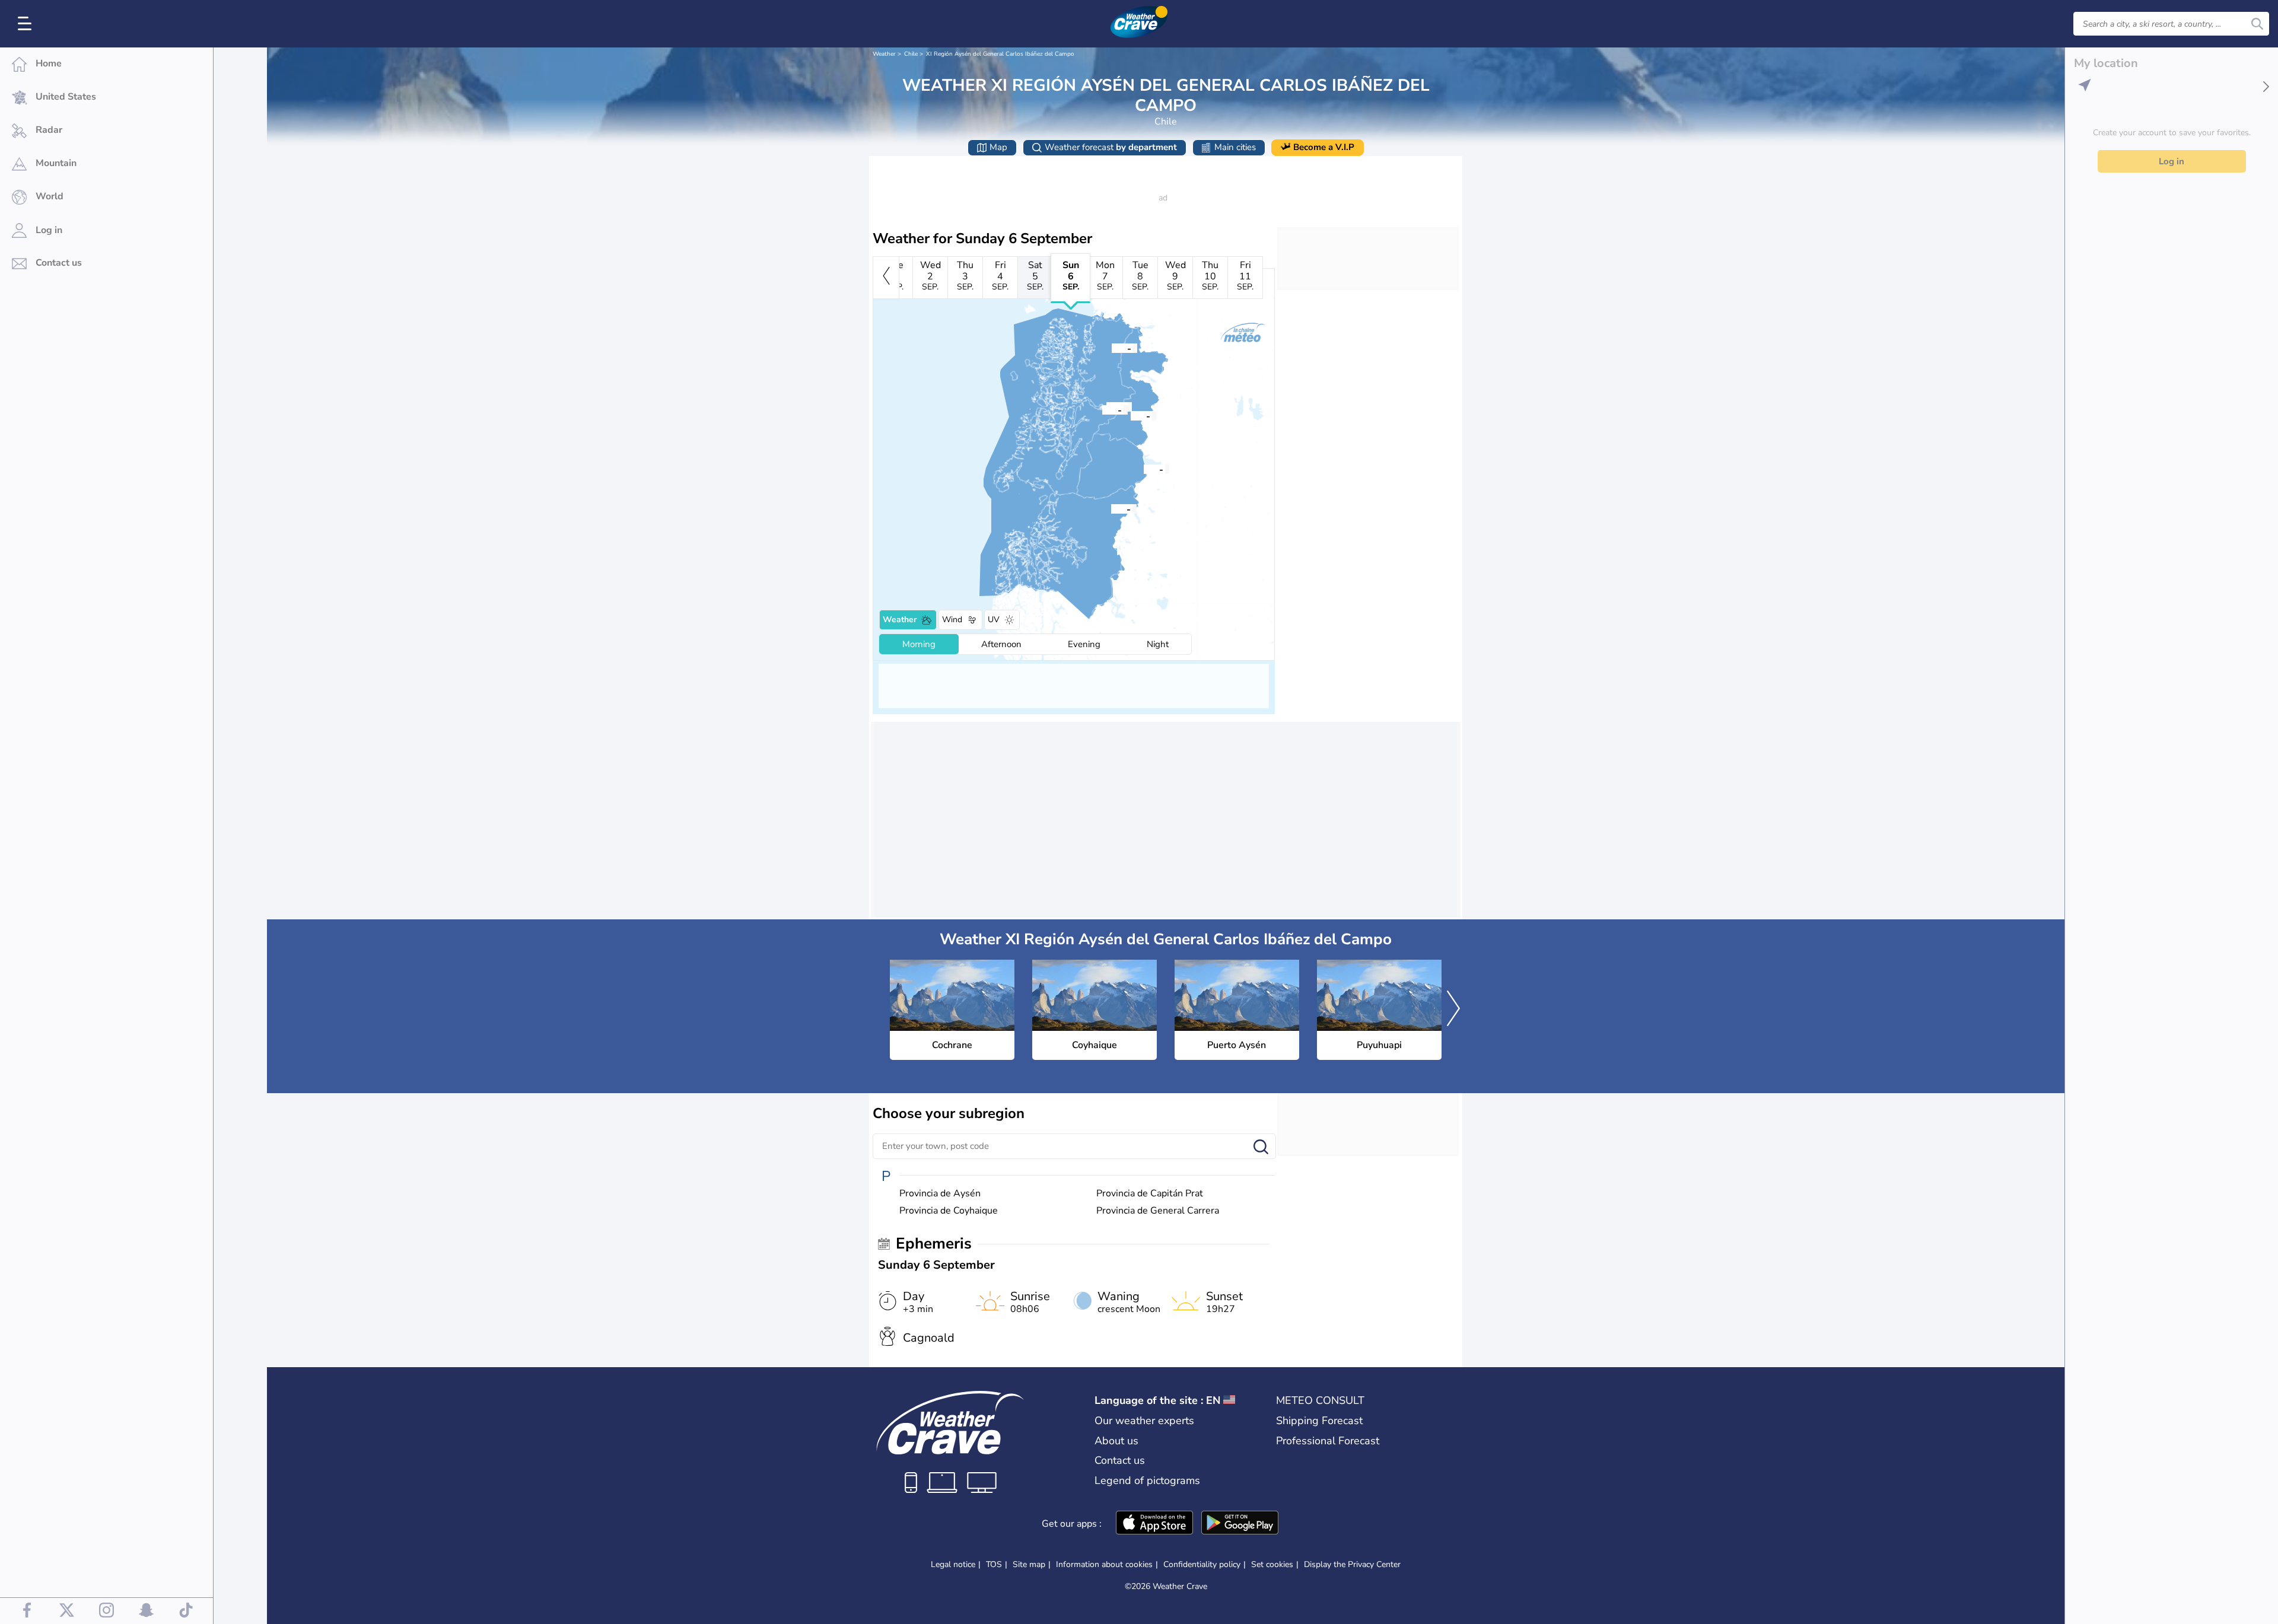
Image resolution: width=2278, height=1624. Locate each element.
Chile (911, 54)
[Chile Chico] (1144, 469)
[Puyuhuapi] (1112, 348)
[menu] (27, 24)
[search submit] (2257, 24)
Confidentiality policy (1202, 1564)
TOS (994, 1564)
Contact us (1120, 1460)
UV (994, 620)
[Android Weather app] (1240, 1524)
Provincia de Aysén (940, 1194)
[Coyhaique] (1131, 415)
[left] (886, 278)
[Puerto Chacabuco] (1102, 409)
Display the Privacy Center (1352, 1565)
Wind (952, 620)
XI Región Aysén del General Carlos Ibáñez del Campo (1000, 54)
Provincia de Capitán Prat (1150, 1194)
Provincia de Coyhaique (949, 1211)
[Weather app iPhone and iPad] (1154, 1524)
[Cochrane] (1111, 508)
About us (1116, 1441)
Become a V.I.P (1324, 147)
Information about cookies (1104, 1564)
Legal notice (953, 1564)
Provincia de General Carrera (1158, 1211)
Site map (1029, 1564)
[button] (1111, 508)
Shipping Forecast (1319, 1421)
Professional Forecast (1328, 1441)
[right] (1453, 1010)
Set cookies (1272, 1565)
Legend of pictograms (1147, 1480)
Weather (884, 54)
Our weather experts (1144, 1421)
